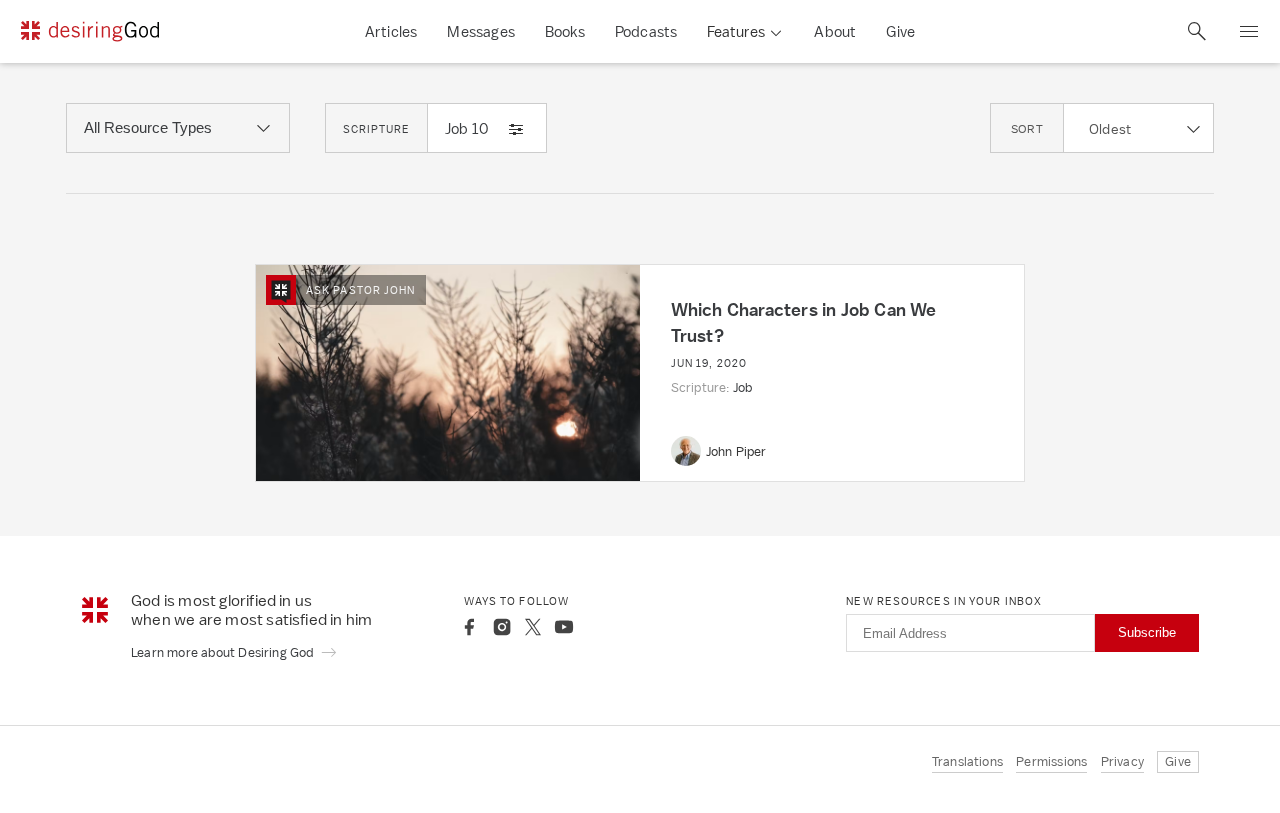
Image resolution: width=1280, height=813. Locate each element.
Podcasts (646, 31)
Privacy (1122, 761)
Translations (967, 761)
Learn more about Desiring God (224, 652)
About (835, 31)
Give (900, 31)
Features (736, 31)
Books (565, 31)
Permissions (1051, 761)
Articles (391, 31)
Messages (481, 31)
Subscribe (1147, 632)
